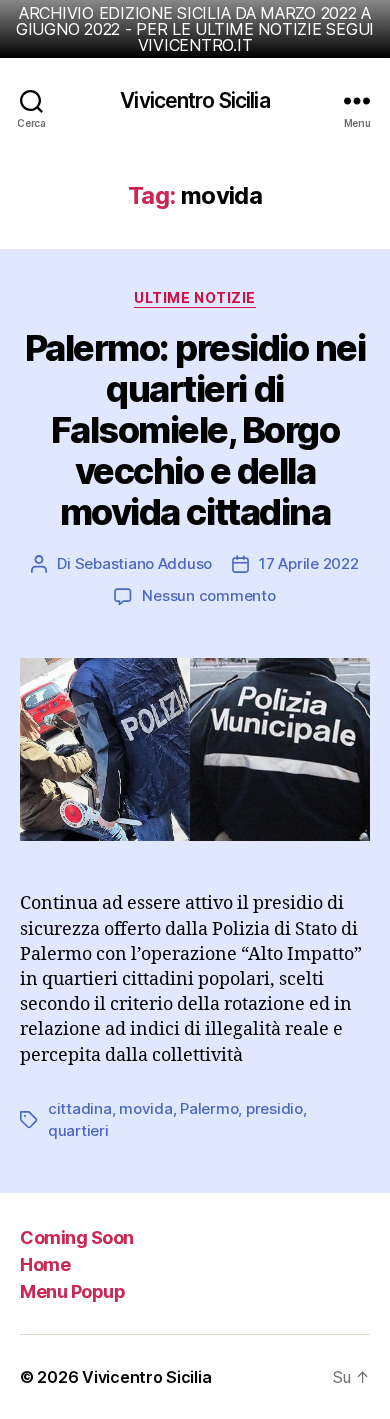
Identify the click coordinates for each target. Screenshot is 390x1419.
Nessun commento (208, 595)
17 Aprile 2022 (308, 563)
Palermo (209, 1108)
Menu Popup (72, 1291)
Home (45, 1264)
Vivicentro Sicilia (194, 100)
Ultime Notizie (194, 297)
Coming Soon (77, 1237)
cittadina (80, 1108)
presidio (274, 1108)
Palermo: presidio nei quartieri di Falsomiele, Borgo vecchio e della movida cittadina (195, 430)
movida (145, 1108)
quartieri (78, 1130)
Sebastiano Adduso (144, 563)
